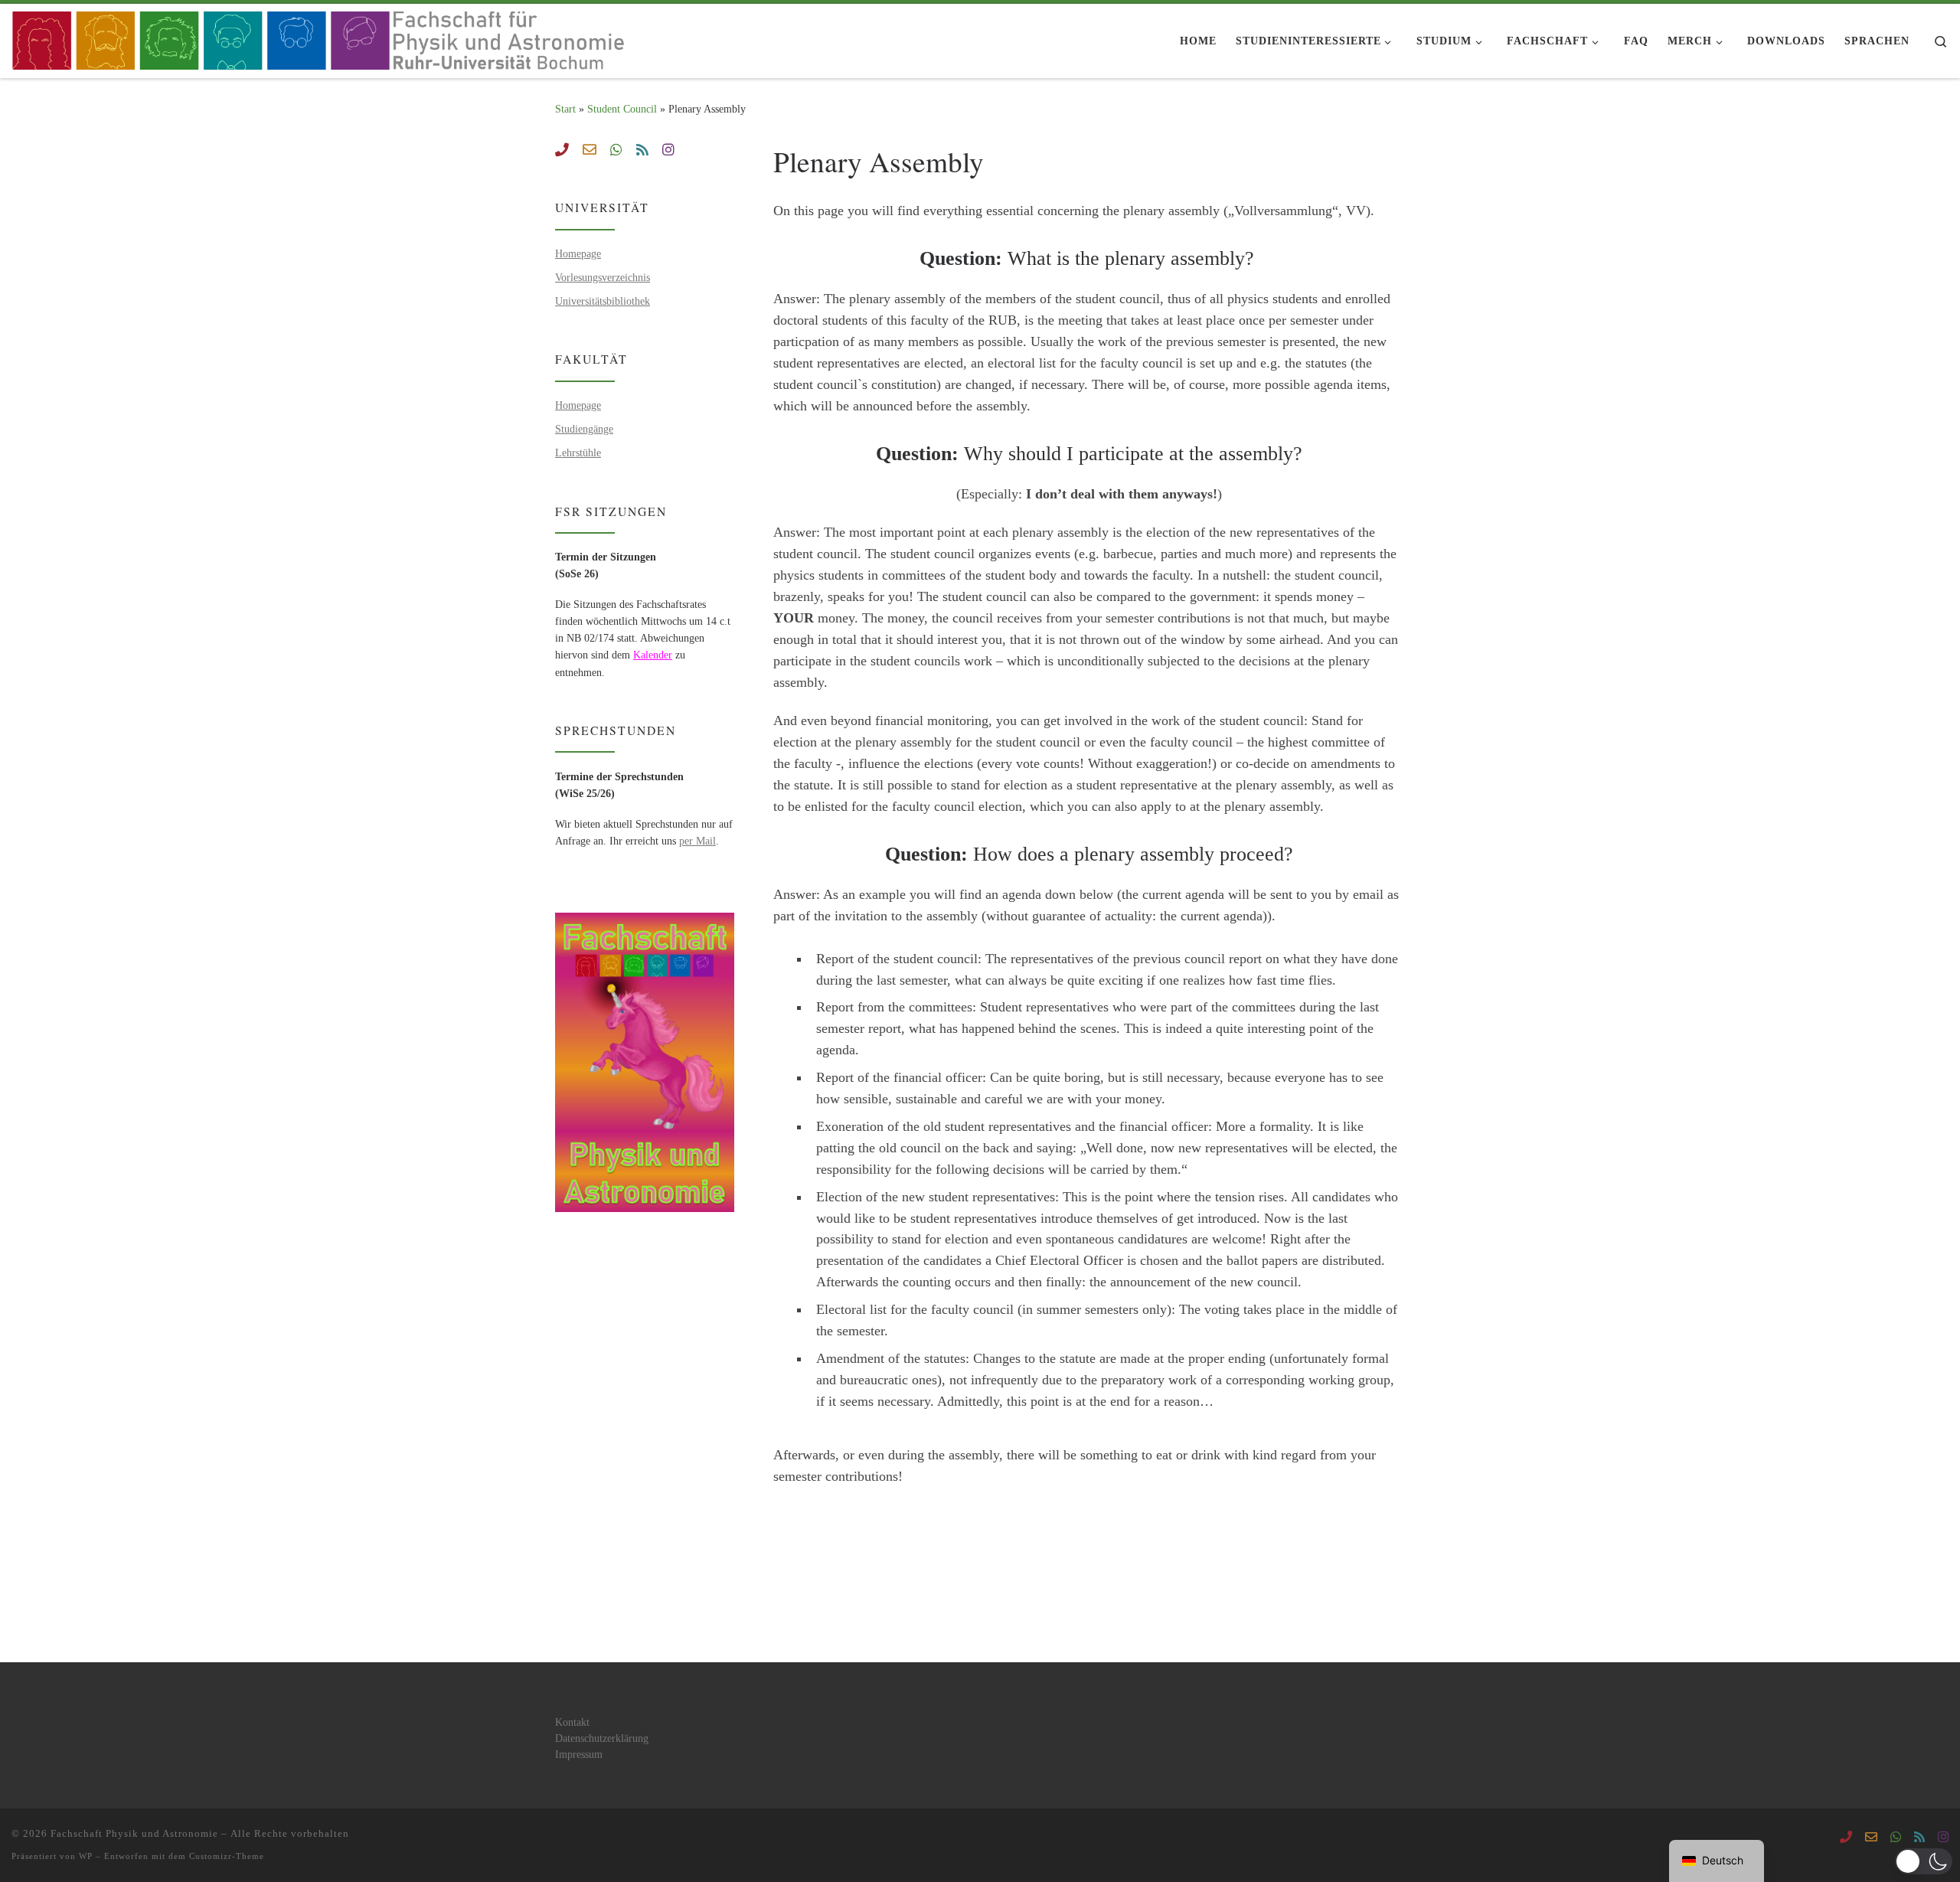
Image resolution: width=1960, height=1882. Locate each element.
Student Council (622, 109)
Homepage (578, 253)
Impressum (579, 1755)
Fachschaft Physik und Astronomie (134, 1833)
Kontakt (572, 1722)
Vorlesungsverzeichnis (603, 277)
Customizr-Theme (227, 1856)
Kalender (653, 655)
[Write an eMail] (590, 151)
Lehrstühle (578, 453)
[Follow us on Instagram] (668, 151)
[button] (1924, 1861)
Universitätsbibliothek (603, 301)
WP (86, 1856)
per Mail (697, 841)
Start (565, 109)
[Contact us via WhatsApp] (616, 151)
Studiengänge (584, 429)
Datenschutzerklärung (602, 1738)
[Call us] (562, 151)
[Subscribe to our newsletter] (642, 151)
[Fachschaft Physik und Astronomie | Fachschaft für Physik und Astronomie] (323, 37)
